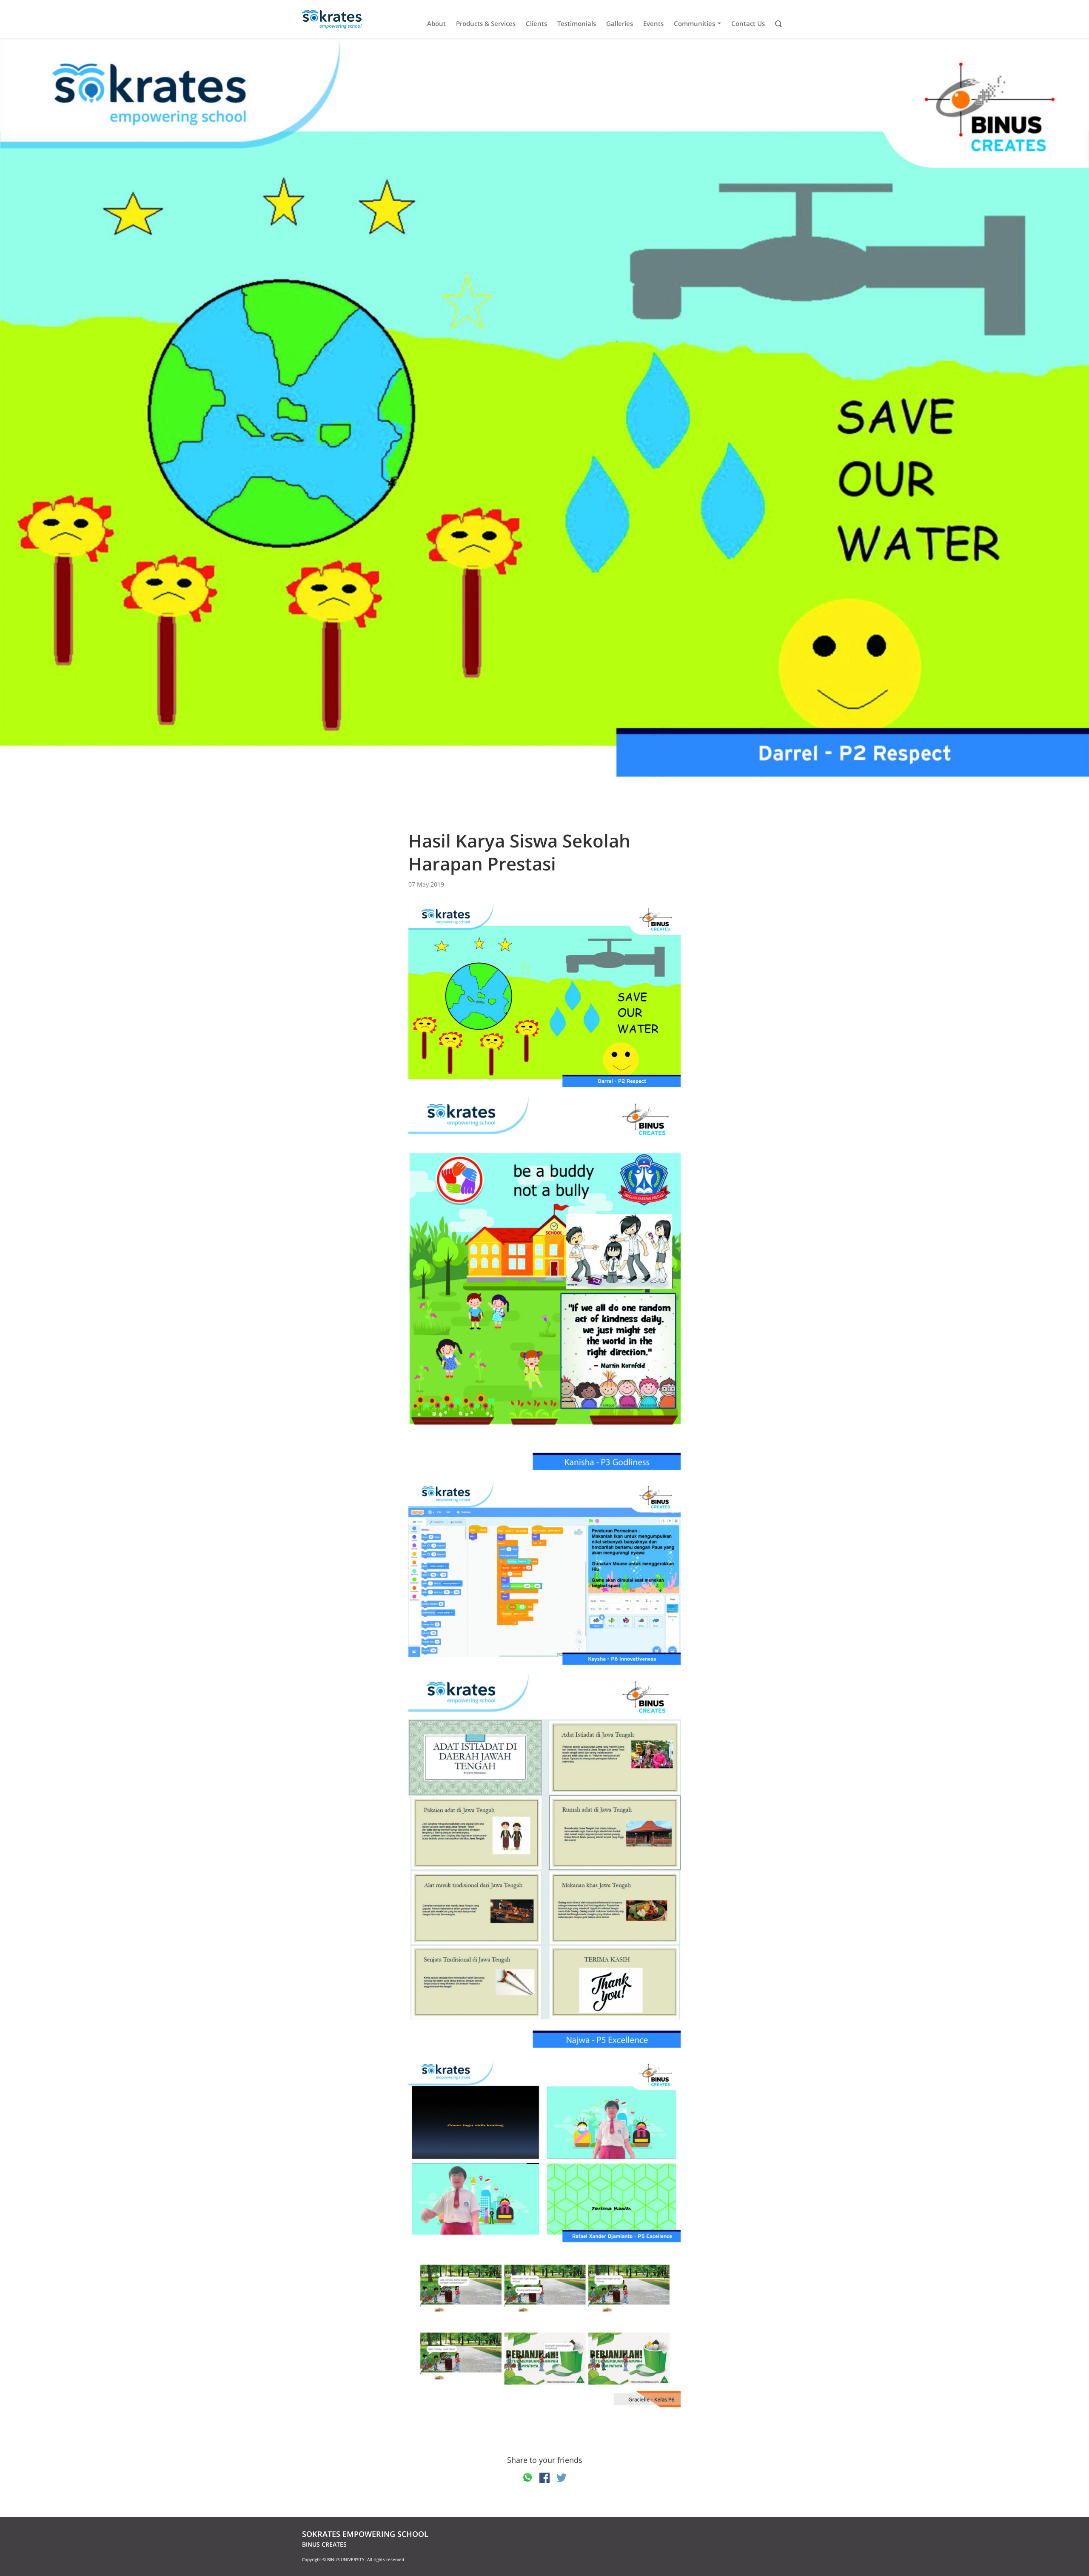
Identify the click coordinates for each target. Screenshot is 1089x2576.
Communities (694, 24)
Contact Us (748, 24)
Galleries (620, 24)
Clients (536, 24)
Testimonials (577, 24)
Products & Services (486, 24)
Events (653, 24)
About (436, 24)
